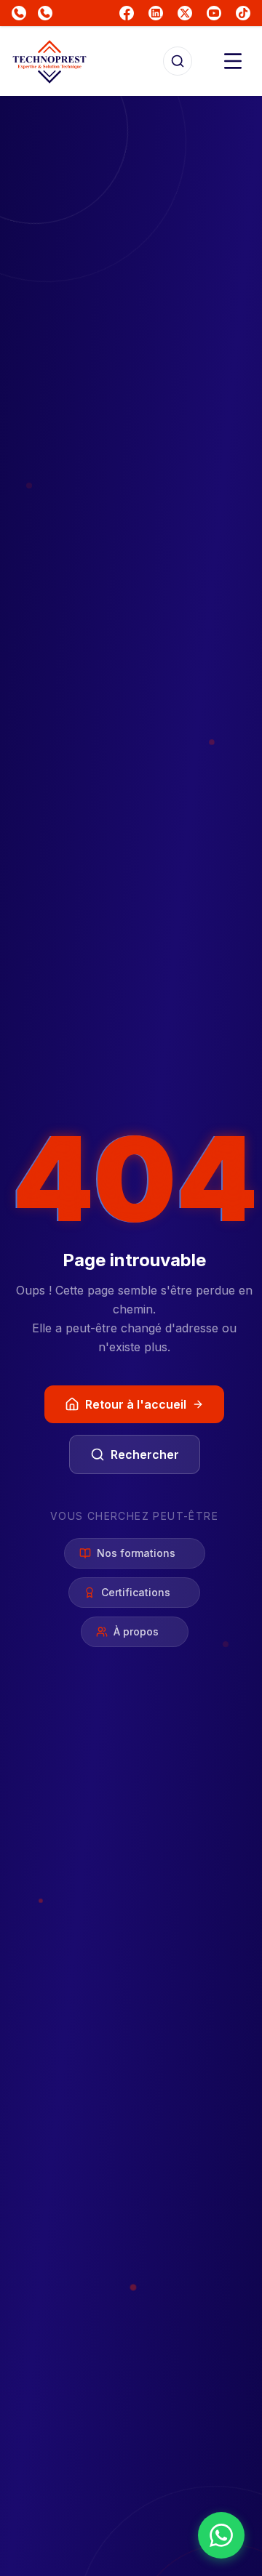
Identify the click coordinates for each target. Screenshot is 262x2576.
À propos (136, 1631)
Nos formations (136, 1553)
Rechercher (145, 1454)
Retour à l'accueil (136, 1404)
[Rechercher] (178, 61)
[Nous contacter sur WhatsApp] (221, 2535)
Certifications (136, 1592)
